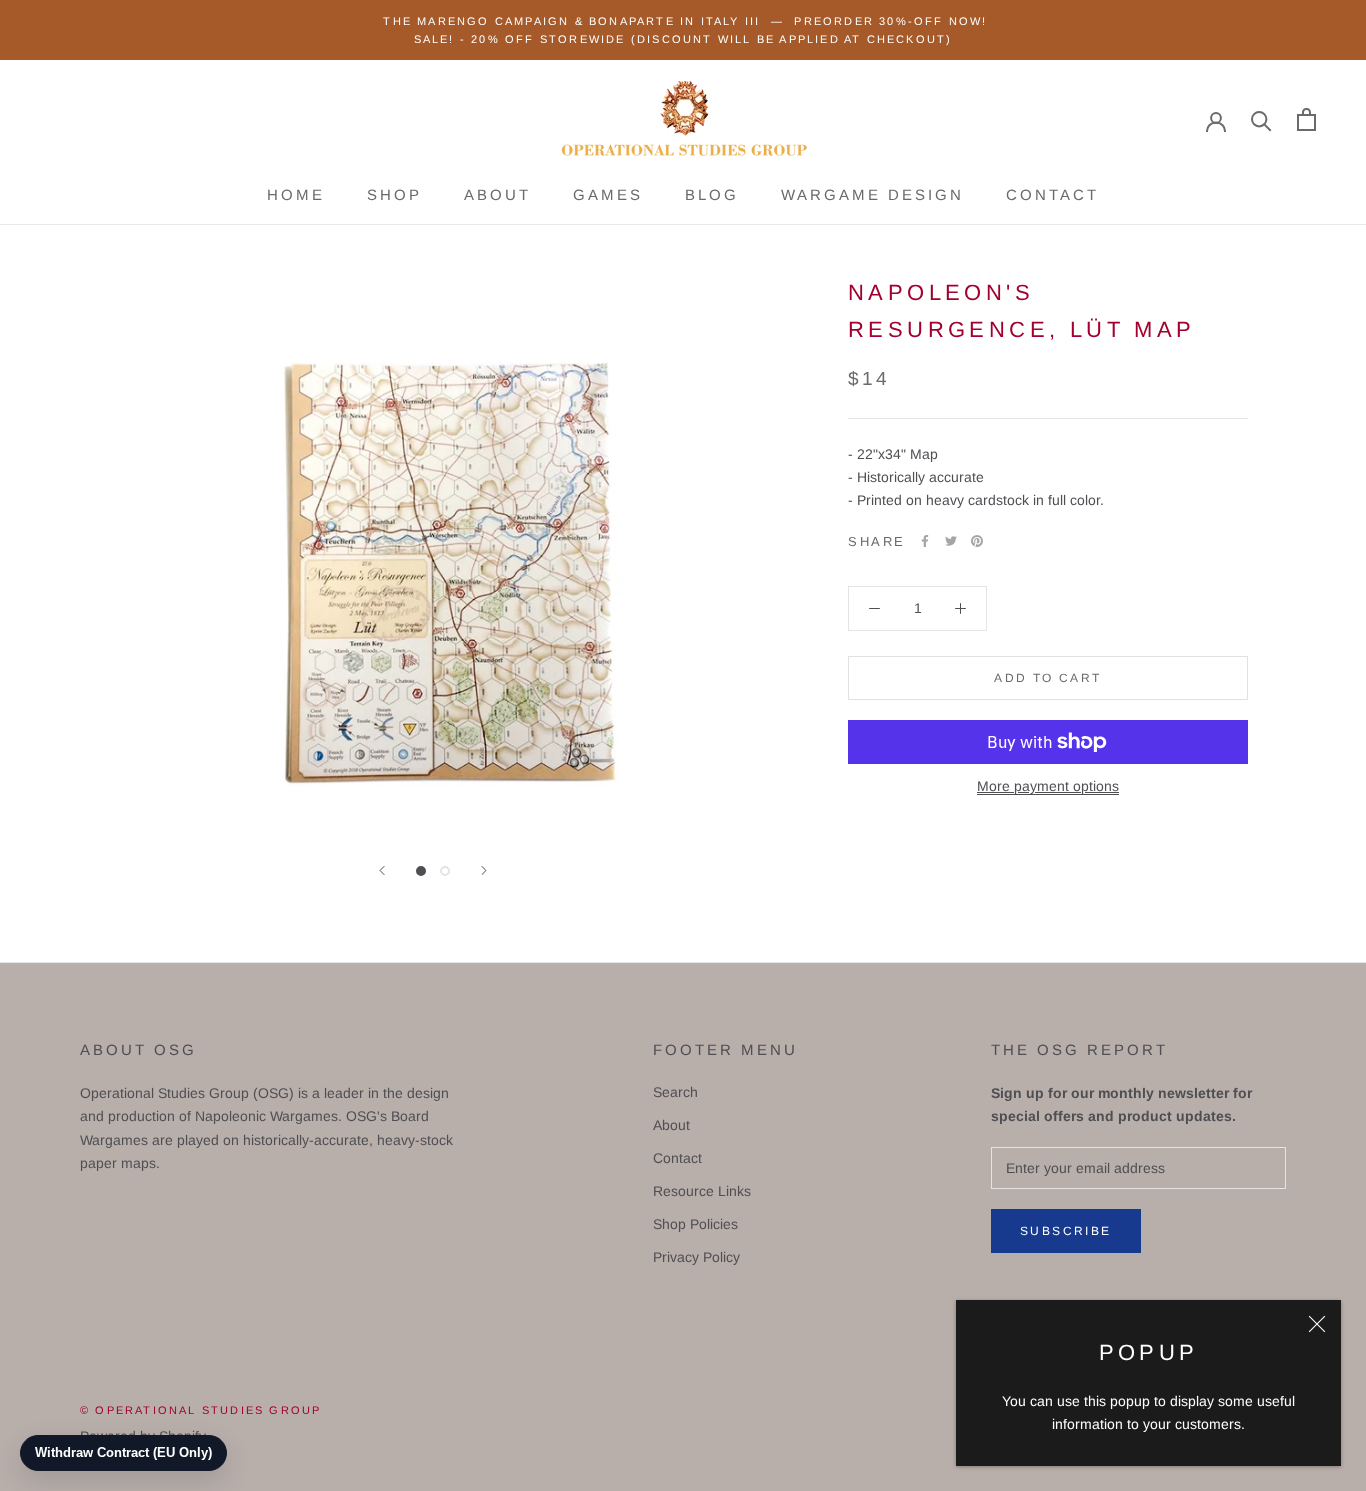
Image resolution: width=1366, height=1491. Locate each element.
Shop (394, 194)
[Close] (1317, 1324)
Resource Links (702, 1191)
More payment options (1048, 786)
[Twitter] (951, 541)
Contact (1052, 194)
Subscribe (1066, 1231)
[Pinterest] (977, 541)
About (497, 194)
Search (675, 1092)
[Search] (1261, 119)
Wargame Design (872, 194)
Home (296, 194)
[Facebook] (925, 541)
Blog (712, 194)
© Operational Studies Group (200, 1410)
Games (608, 194)
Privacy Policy (696, 1257)
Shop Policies (695, 1224)
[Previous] (382, 870)
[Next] (484, 870)
